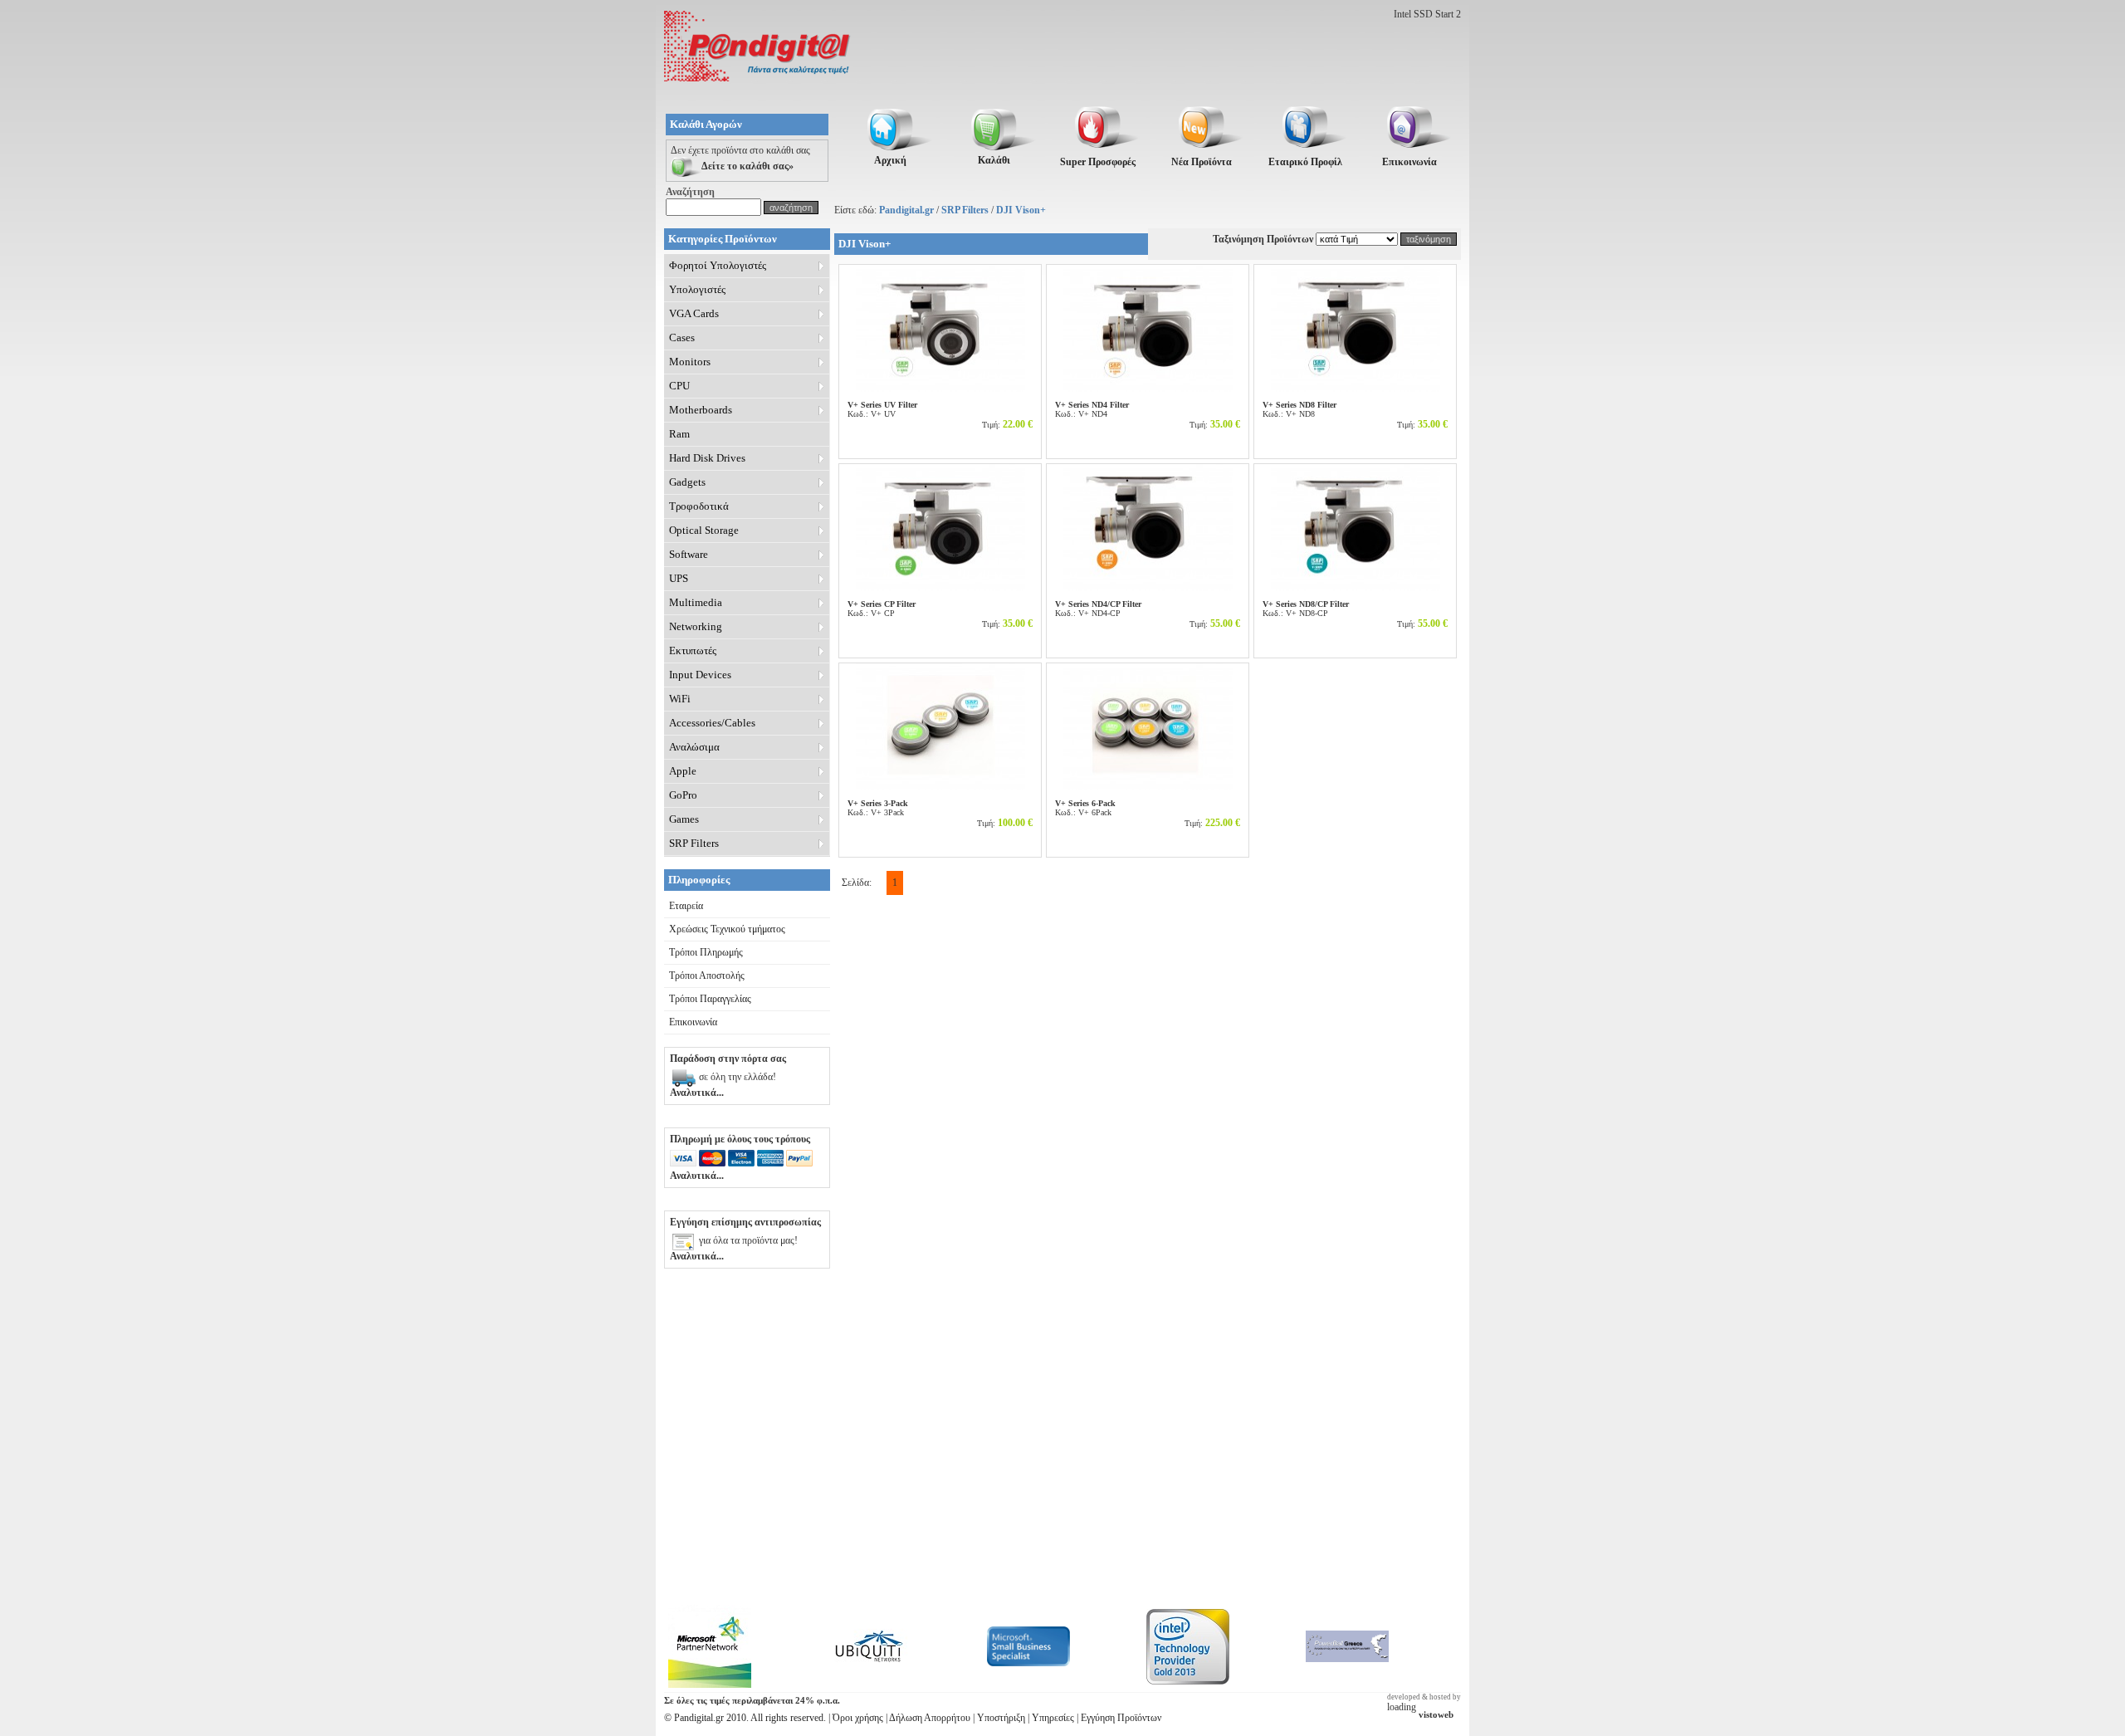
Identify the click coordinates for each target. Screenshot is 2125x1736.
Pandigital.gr (906, 210)
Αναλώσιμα (694, 747)
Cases (682, 337)
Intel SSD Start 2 (1427, 14)
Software (689, 554)
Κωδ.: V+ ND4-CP (1098, 609)
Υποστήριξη (1001, 1718)
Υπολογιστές (697, 289)
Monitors (690, 362)
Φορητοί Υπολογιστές (718, 265)
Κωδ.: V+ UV (882, 409)
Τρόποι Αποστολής (707, 976)
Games (684, 819)
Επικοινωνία (693, 1022)
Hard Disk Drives (707, 458)
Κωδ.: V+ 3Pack (878, 808)
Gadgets (687, 482)
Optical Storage (704, 530)
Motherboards (701, 410)
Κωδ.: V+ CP (882, 609)
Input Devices (700, 675)
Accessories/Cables (712, 723)
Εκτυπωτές (693, 650)
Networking (696, 626)
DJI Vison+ (1021, 210)
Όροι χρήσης (858, 1718)
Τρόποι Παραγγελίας (710, 999)
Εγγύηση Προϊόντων (1121, 1718)
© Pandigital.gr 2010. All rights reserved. (745, 1718)
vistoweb (1436, 1715)
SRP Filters (965, 210)
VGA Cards (694, 313)
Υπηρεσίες (1053, 1718)
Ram (679, 434)
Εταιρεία (686, 906)
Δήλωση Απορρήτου (930, 1718)
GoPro (683, 795)
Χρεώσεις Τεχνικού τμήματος (727, 929)
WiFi (680, 699)
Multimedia (696, 602)
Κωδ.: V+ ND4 (1092, 409)
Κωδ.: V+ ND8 (1299, 409)
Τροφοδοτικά (699, 506)
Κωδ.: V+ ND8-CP (1306, 609)
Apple (683, 771)
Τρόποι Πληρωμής (706, 952)
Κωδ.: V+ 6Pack (1085, 808)
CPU (679, 386)
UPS (679, 578)
